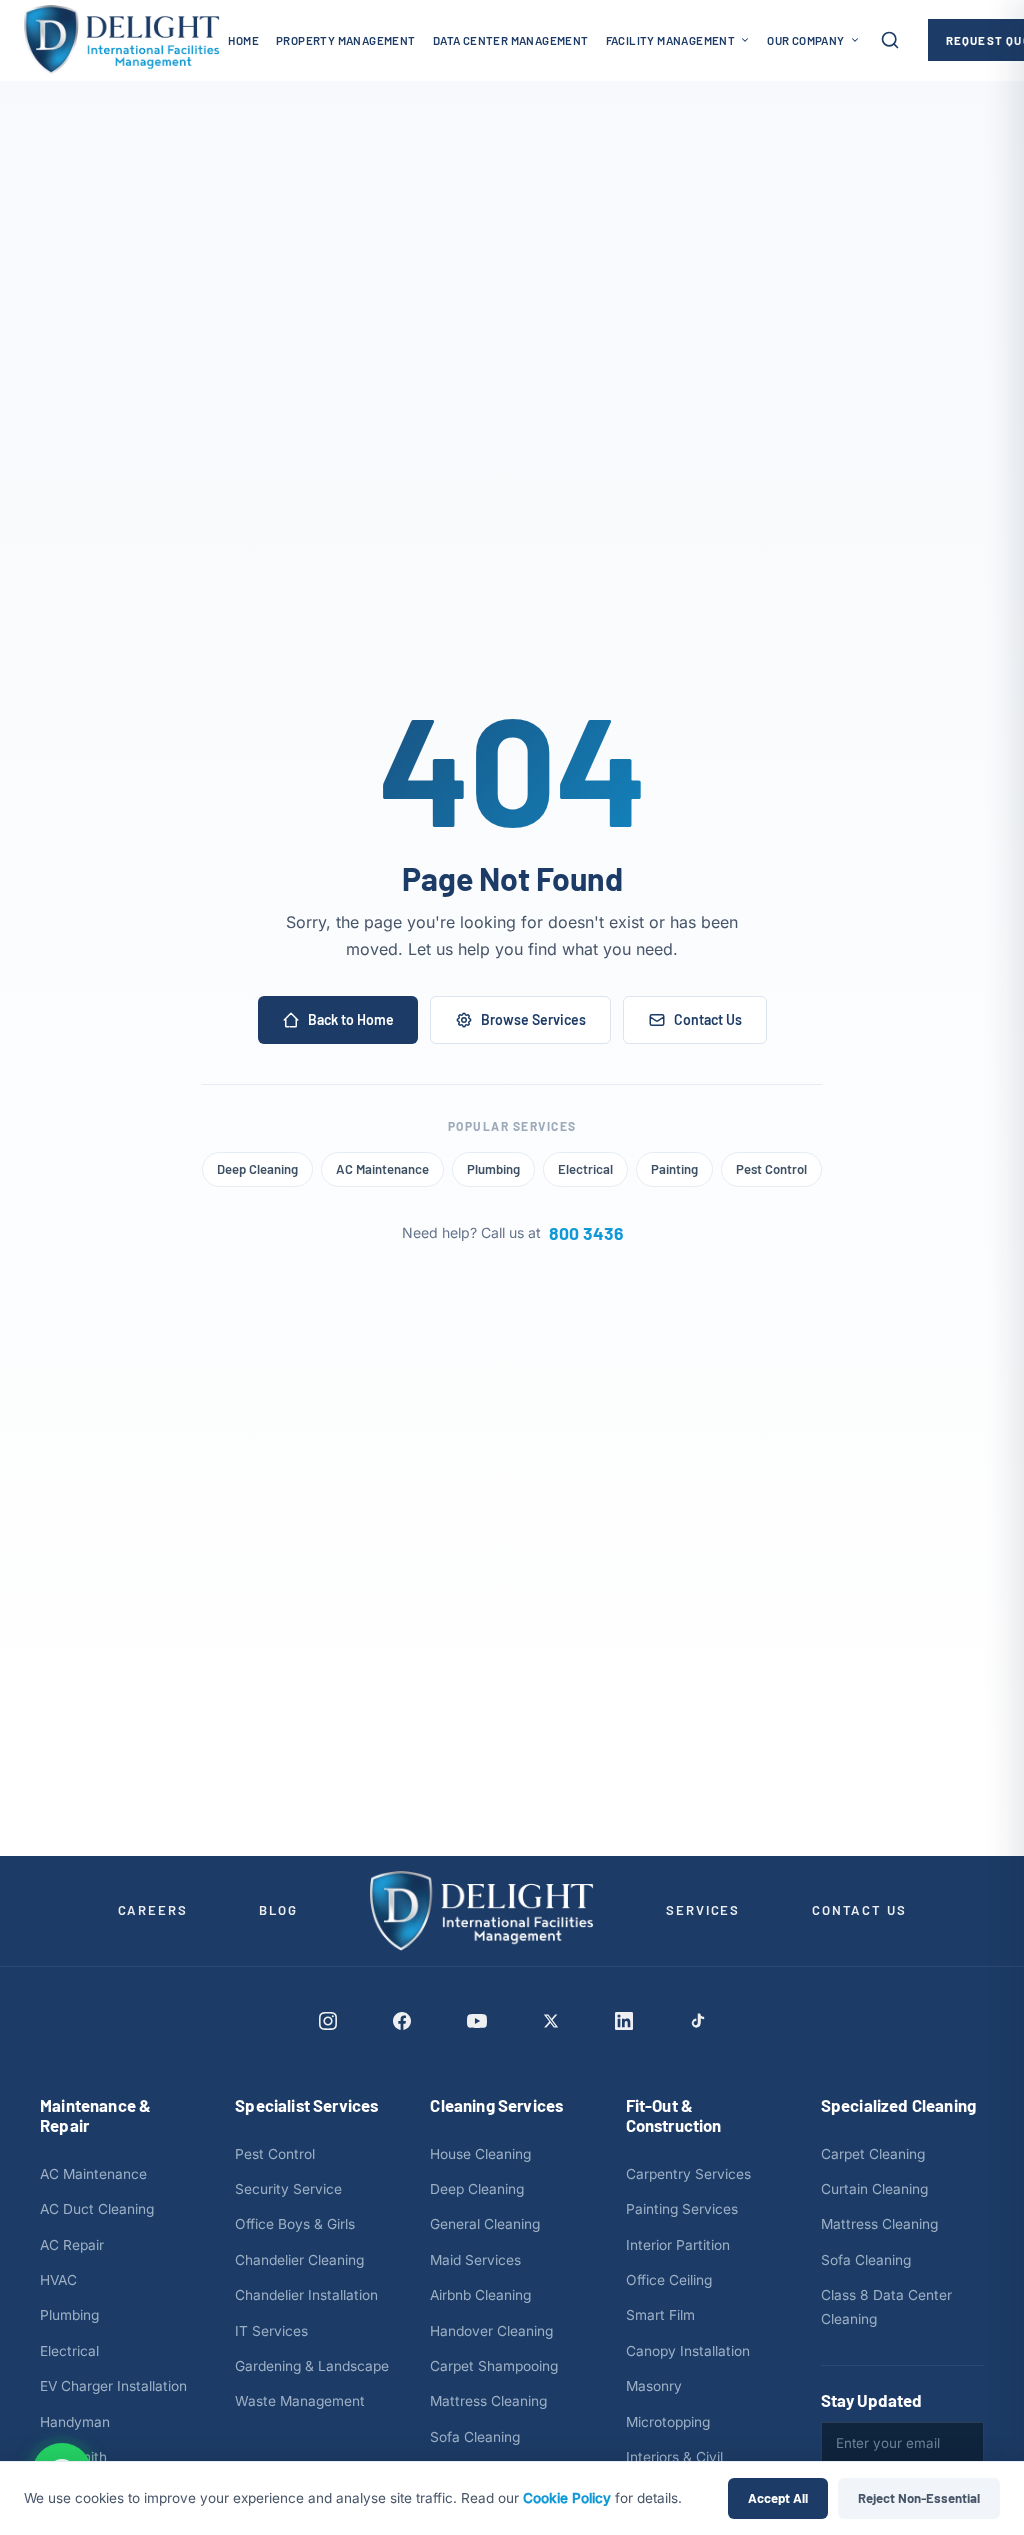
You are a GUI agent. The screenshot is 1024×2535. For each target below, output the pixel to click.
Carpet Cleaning (873, 2154)
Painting (674, 1169)
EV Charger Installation (113, 2386)
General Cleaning (485, 2224)
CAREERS (153, 1910)
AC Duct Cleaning (97, 2209)
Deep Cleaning (257, 1169)
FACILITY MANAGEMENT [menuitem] (671, 40)
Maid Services (475, 2260)
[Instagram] (328, 2021)
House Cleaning (480, 2154)
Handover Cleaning (491, 2331)
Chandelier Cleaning (299, 2260)
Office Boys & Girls (295, 2224)
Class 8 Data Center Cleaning (886, 2306)
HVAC (58, 2280)
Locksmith (73, 2457)
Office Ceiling (669, 2280)
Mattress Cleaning (488, 2401)
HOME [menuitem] (243, 40)
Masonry (654, 2386)
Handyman (75, 2422)
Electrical (585, 1169)
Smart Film (660, 2315)
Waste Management (300, 2401)
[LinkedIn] (624, 2021)
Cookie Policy (567, 2498)
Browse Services (533, 1019)
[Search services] (890, 40)
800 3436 (586, 1233)
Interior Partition (678, 2245)
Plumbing (493, 1169)
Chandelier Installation (306, 2295)
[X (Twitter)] (551, 2021)
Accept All (778, 2498)
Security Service (288, 2189)
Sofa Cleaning (475, 2437)
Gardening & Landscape (312, 2366)
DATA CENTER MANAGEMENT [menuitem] (511, 40)
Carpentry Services (688, 2174)
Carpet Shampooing (494, 2366)
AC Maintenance (382, 1169)
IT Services (271, 2331)
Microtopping (668, 2422)
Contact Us (708, 1019)
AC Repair (72, 2245)
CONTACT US (859, 1910)
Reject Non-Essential (919, 2498)
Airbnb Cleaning (480, 2295)
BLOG (278, 1910)
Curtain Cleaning (874, 2189)
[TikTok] (697, 2020)
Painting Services (682, 2209)
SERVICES (703, 1910)
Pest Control (771, 1169)
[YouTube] (477, 2021)
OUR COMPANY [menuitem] (805, 40)
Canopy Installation (688, 2351)
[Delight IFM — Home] (122, 40)
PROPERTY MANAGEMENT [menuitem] (346, 40)
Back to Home (351, 1019)
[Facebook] (402, 2021)
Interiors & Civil (674, 2457)
